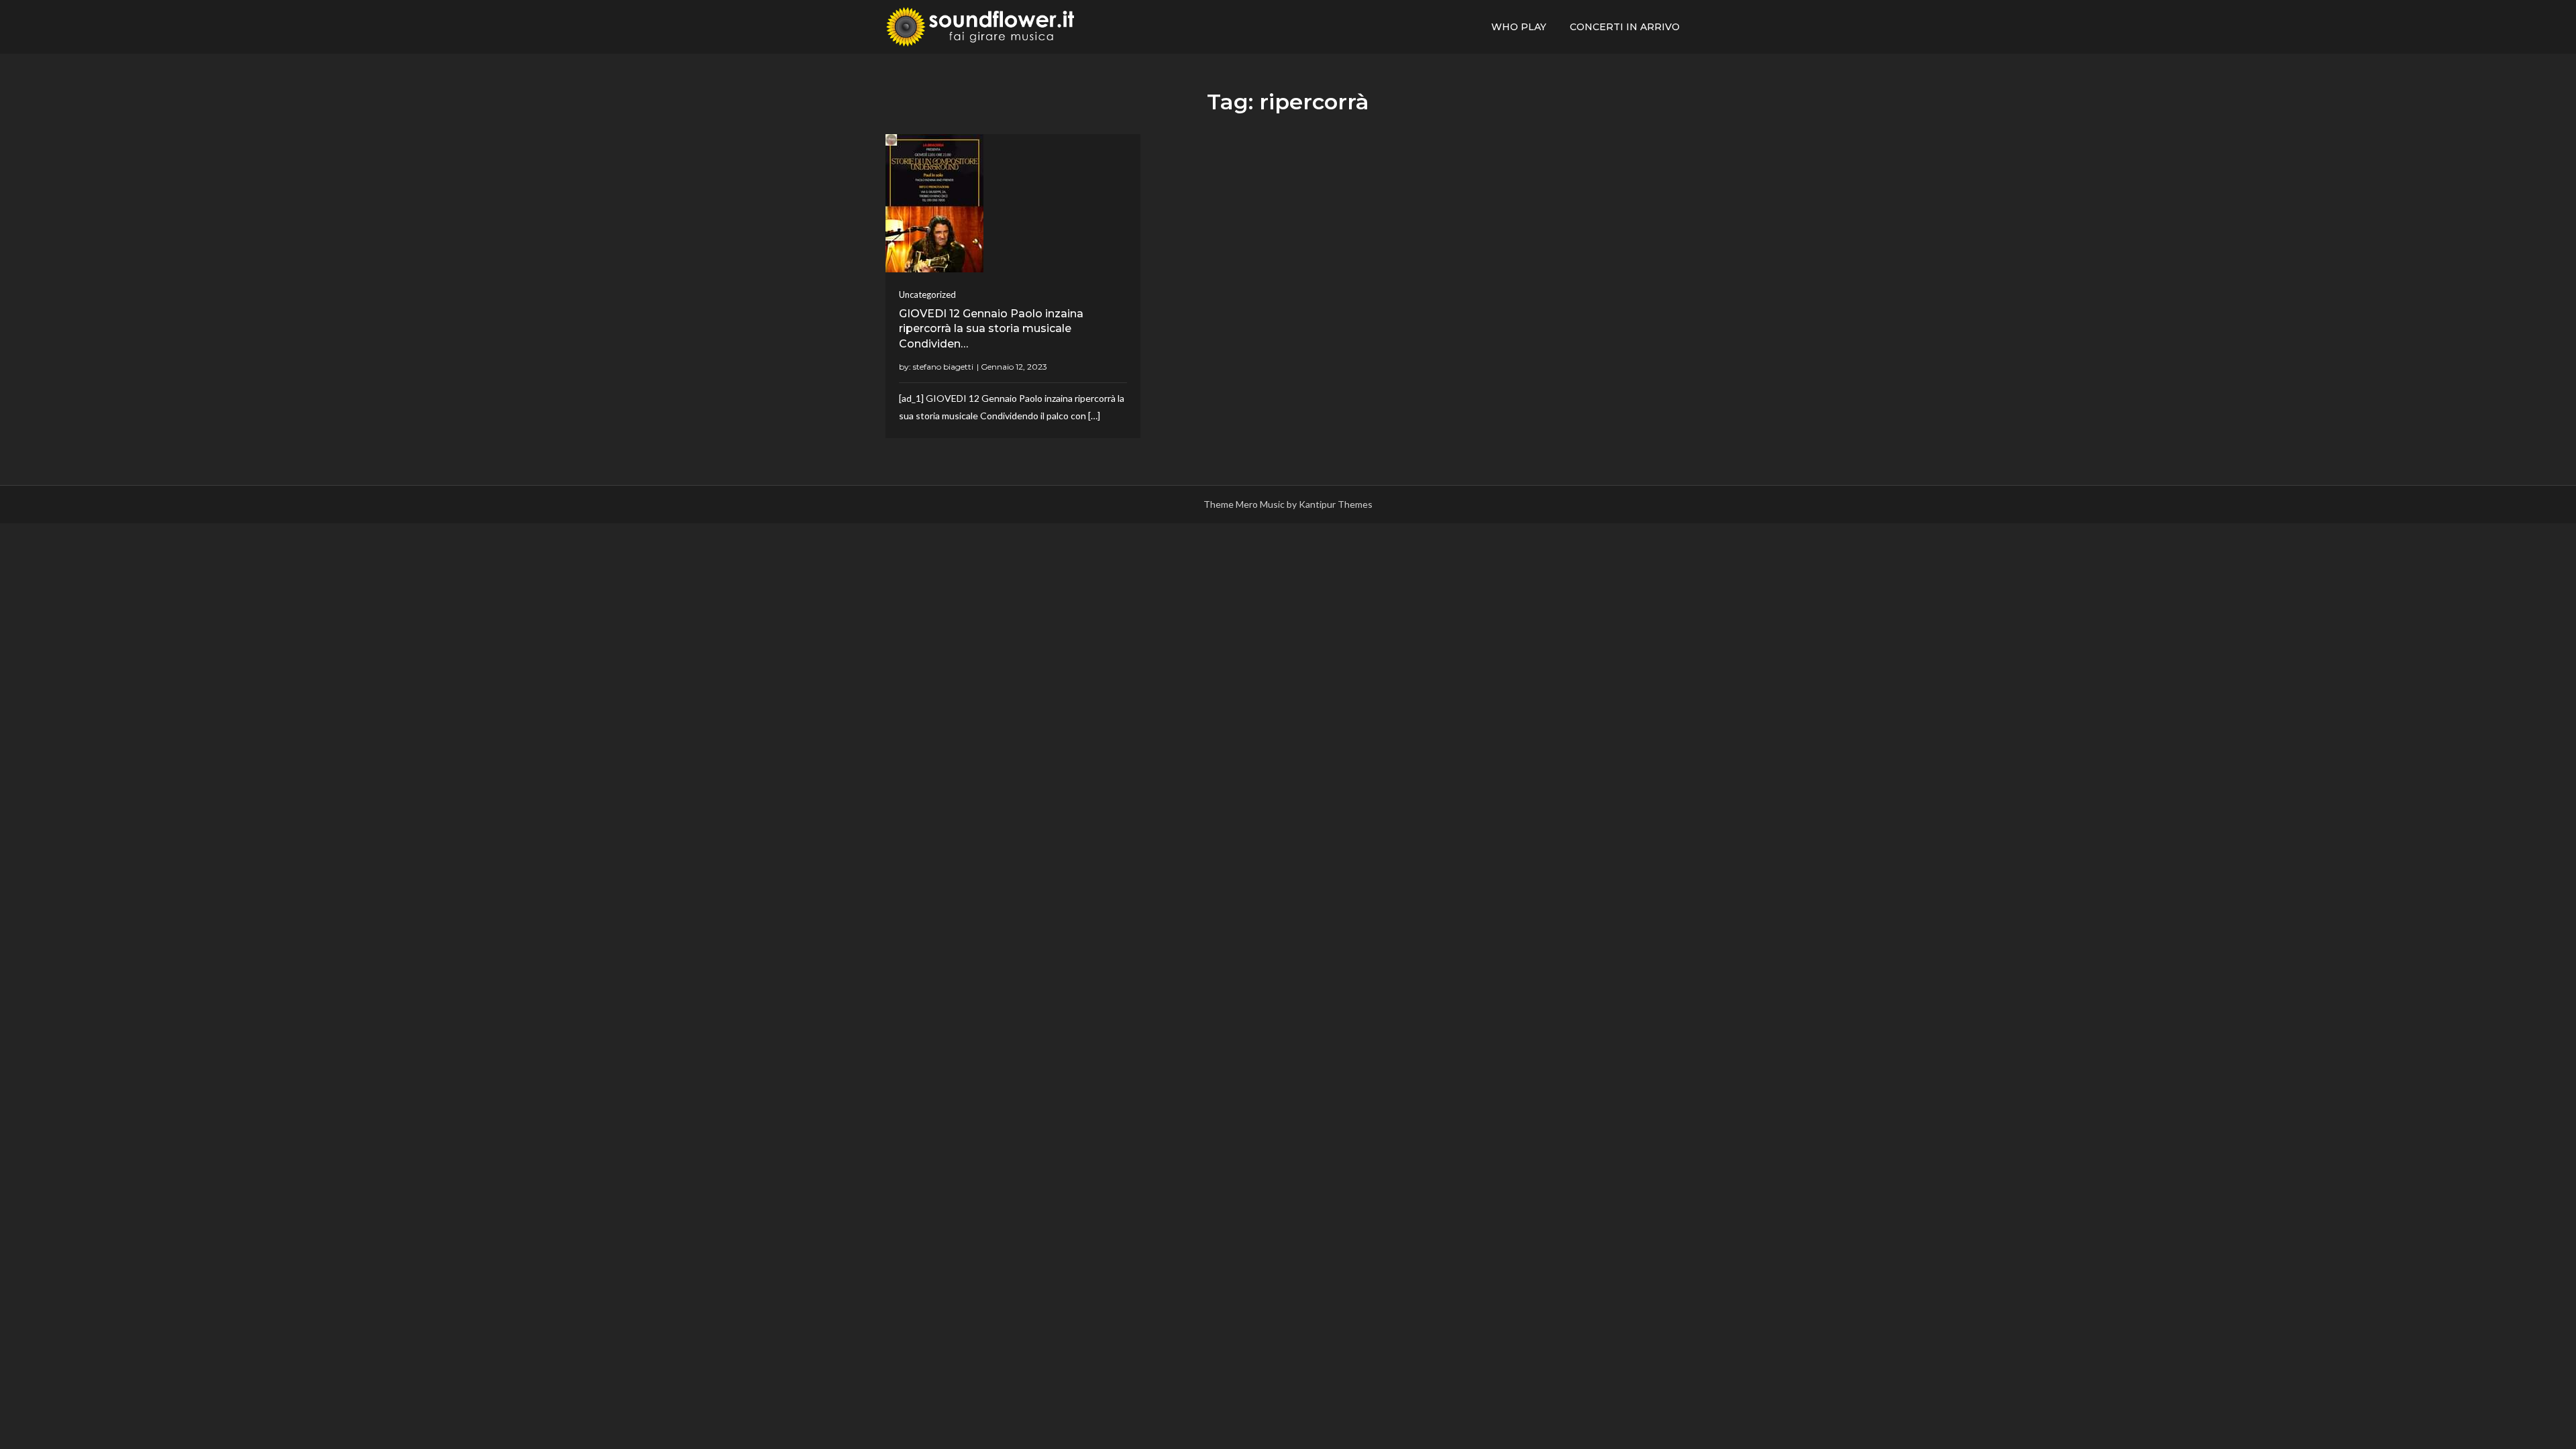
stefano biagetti (943, 367)
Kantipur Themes (1336, 504)
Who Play (1519, 27)
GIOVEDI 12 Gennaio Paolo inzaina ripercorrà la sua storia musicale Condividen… (991, 329)
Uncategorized (927, 294)
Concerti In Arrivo (1625, 27)
